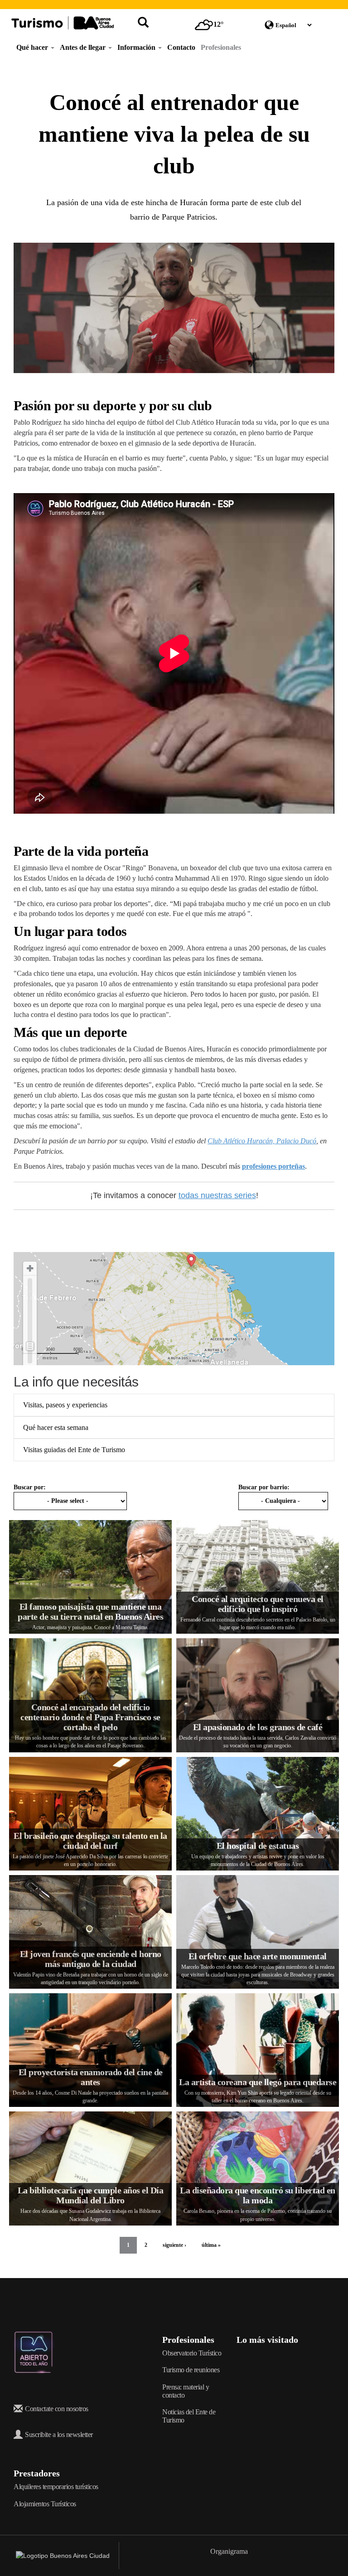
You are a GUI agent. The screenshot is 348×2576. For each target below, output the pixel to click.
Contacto (181, 47)
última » (211, 2245)
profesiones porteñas (273, 1166)
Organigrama (229, 2551)
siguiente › (174, 2245)
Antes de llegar (84, 47)
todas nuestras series (217, 1195)
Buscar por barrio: (264, 1487)
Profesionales (221, 47)
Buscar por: (30, 1487)
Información (137, 47)
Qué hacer (33, 47)
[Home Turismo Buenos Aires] (63, 23)
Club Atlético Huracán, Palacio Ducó (262, 1141)
